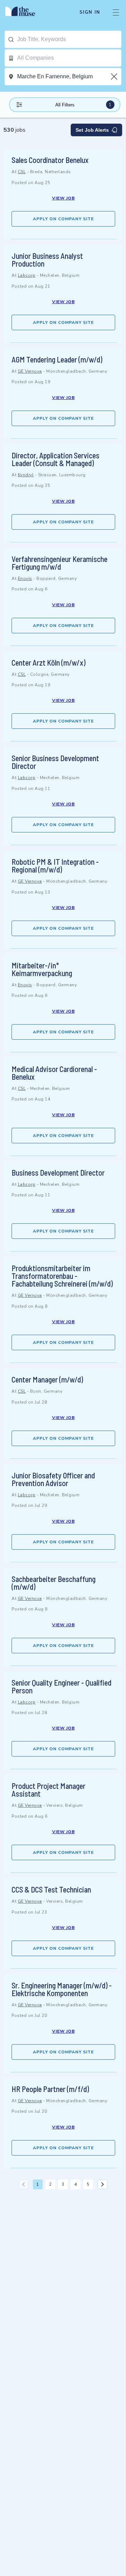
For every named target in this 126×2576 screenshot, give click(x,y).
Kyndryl (26, 475)
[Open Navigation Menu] (116, 12)
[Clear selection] (115, 77)
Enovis (25, 578)
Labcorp (27, 275)
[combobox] (69, 39)
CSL (22, 172)
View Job (64, 198)
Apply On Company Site (63, 219)
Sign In (90, 12)
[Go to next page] (103, 2184)
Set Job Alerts (92, 130)
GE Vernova (30, 371)
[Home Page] (24, 12)
